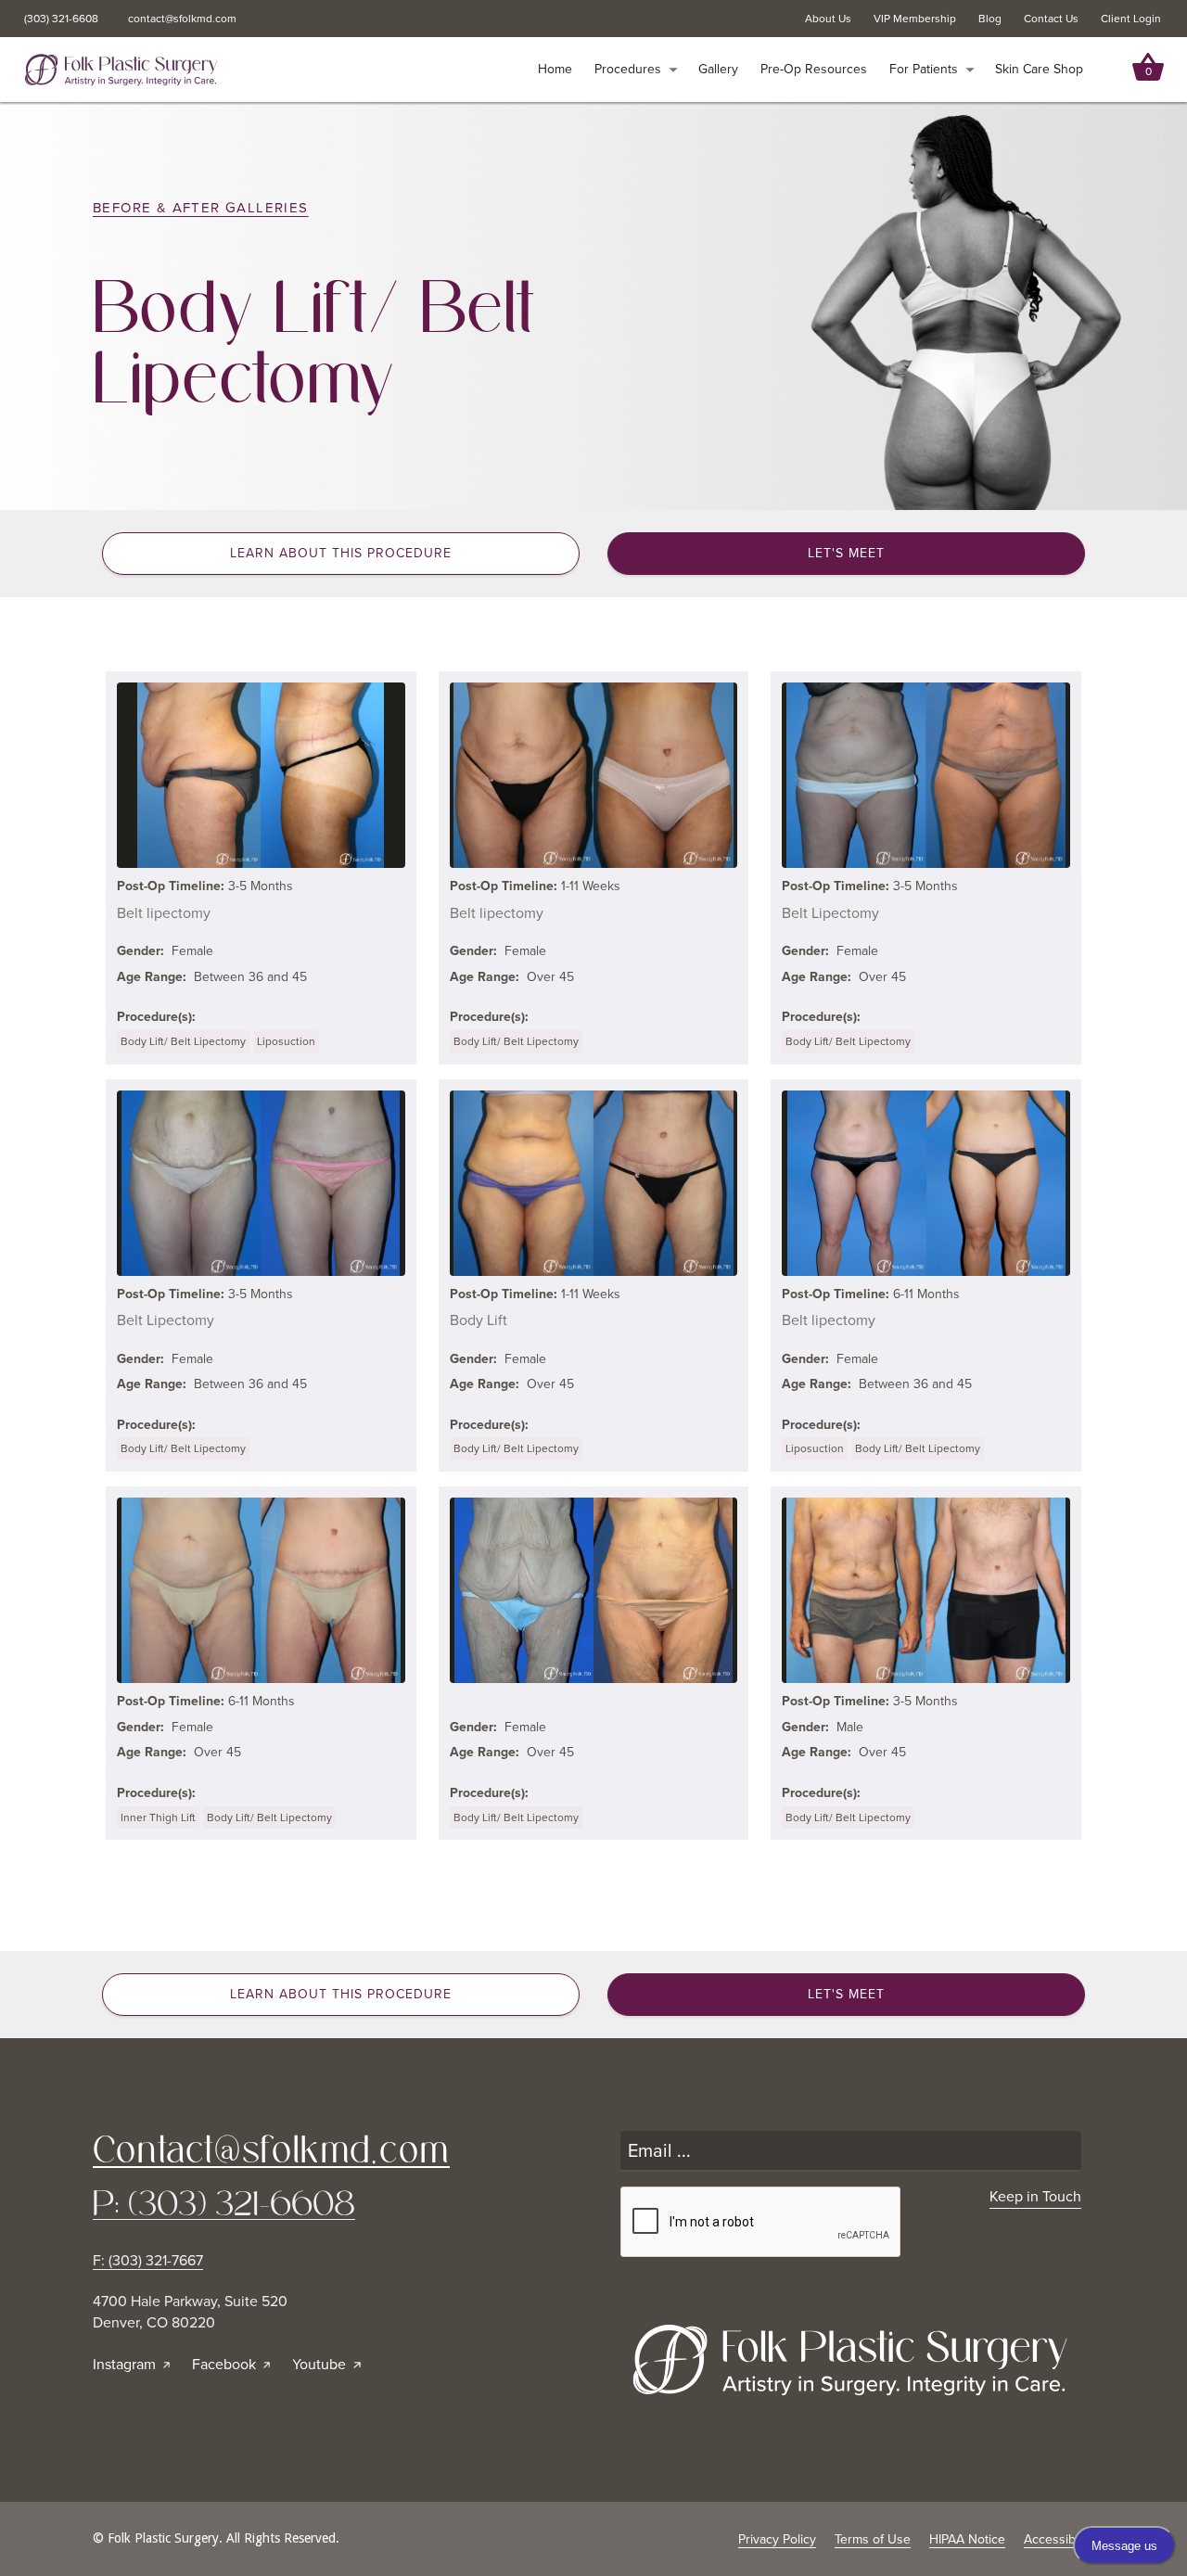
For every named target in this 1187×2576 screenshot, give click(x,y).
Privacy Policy (777, 2539)
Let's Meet (846, 553)
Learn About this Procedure (341, 553)
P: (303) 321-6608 (224, 2204)
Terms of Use (873, 2539)
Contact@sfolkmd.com (271, 2149)
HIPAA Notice (967, 2539)
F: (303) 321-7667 (148, 2261)
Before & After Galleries (201, 208)
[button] (636, 70)
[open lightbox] (261, 775)
